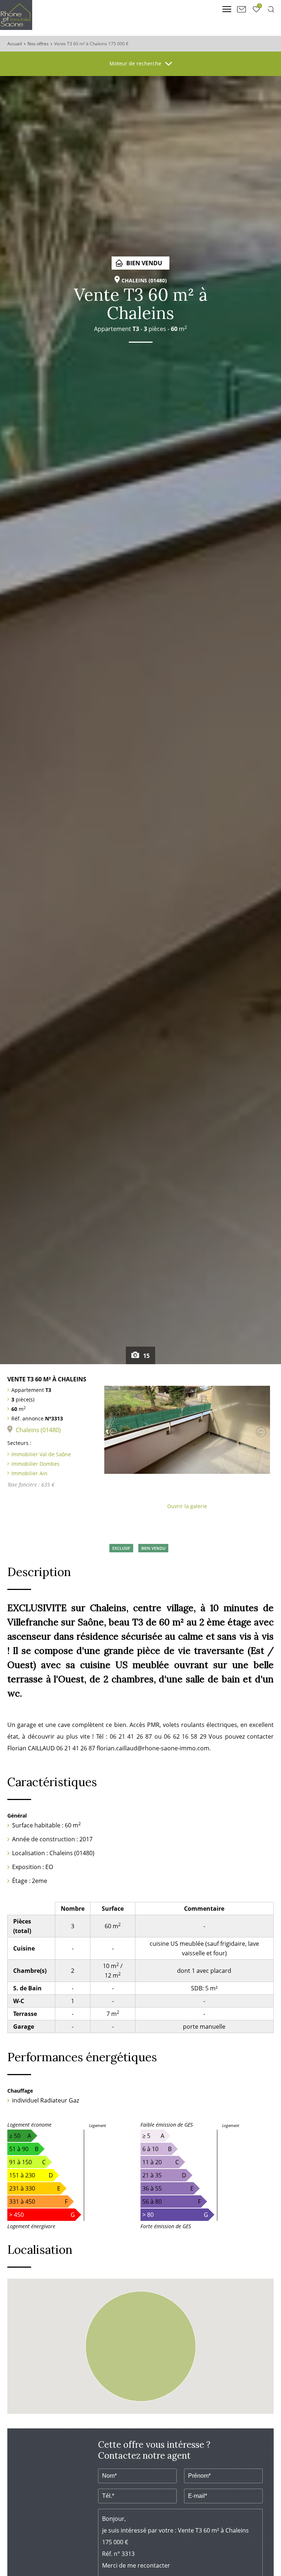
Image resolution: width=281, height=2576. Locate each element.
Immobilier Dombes (35, 1464)
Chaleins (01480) (38, 1430)
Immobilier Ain (29, 1473)
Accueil (15, 44)
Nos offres (38, 44)
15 (146, 1356)
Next (261, 1432)
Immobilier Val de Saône (41, 1454)
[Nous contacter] (241, 9)
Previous (113, 1432)
